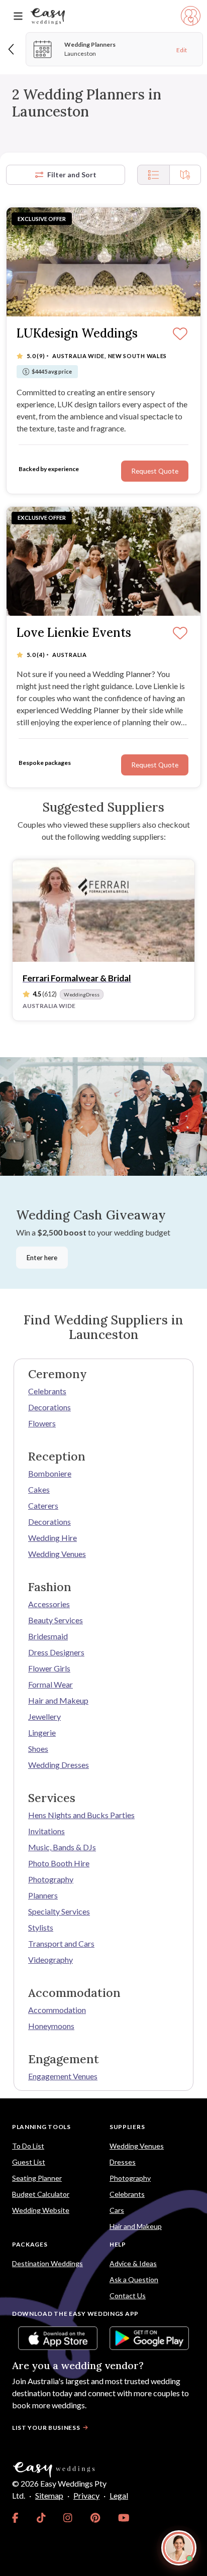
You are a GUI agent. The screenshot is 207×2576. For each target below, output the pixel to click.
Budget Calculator (41, 2194)
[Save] (180, 334)
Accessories (49, 1604)
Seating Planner (37, 2178)
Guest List (29, 2162)
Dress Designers (56, 1652)
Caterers (43, 1505)
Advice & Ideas (133, 2263)
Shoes (38, 1749)
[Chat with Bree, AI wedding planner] (179, 2548)
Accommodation (57, 2010)
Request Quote (155, 471)
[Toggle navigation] (18, 16)
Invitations (46, 1831)
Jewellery (44, 1716)
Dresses (123, 2162)
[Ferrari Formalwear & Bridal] (103, 911)
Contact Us (128, 2295)
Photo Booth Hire (59, 1863)
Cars (117, 2210)
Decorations (49, 1407)
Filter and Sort (72, 175)
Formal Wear (50, 1684)
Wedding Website (41, 2210)
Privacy (86, 2495)
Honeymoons (51, 2026)
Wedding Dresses (59, 1765)
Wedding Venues (57, 1554)
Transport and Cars (61, 1943)
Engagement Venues (63, 2076)
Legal (119, 2495)
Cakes (39, 1489)
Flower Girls (49, 1668)
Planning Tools (41, 2127)
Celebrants (47, 1391)
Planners (43, 1895)
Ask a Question (134, 2279)
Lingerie (42, 1732)
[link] (15, 2518)
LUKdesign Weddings (77, 334)
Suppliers (127, 2127)
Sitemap (49, 2495)
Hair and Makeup (58, 1700)
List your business (46, 2428)
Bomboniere (50, 1473)
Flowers (42, 1423)
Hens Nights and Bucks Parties (81, 1815)
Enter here (42, 1258)
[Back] (12, 49)
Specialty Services (59, 1911)
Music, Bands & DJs (62, 1847)
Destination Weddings (47, 2263)
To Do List (28, 2146)
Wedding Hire (53, 1538)
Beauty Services (56, 1620)
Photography (51, 1879)
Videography (50, 1959)
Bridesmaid (48, 1636)
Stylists (41, 1927)
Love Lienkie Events (74, 633)
